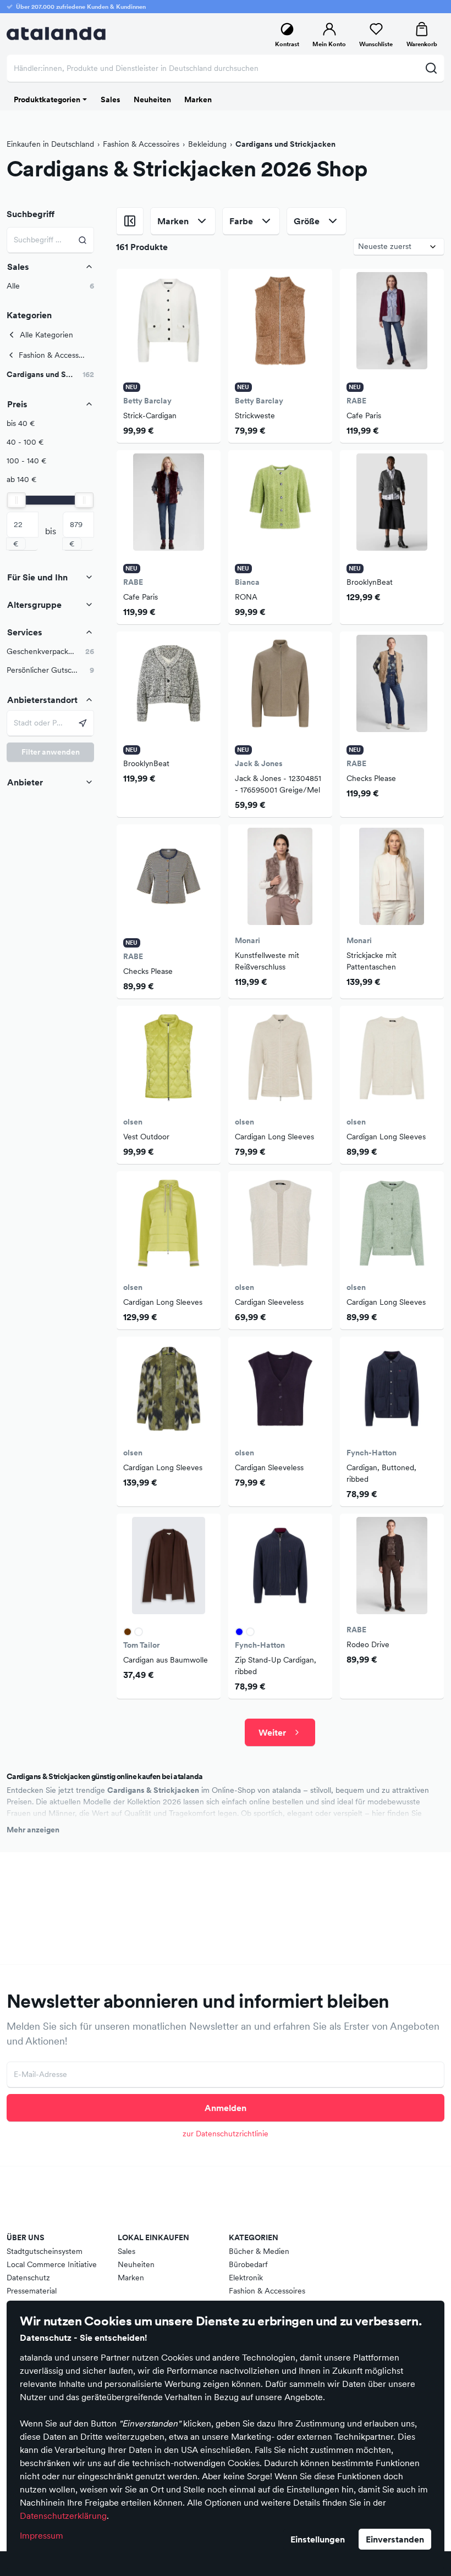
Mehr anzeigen (33, 1830)
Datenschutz (28, 2278)
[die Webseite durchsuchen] (431, 68)
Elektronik (246, 2278)
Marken (131, 2278)
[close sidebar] (130, 221)
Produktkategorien (47, 99)
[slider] (16, 500)
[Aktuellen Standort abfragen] (83, 723)
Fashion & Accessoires (141, 144)
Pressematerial (32, 2291)
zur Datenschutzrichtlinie (226, 2134)
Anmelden (226, 2108)
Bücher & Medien (259, 2251)
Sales (127, 2251)
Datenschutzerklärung (63, 2516)
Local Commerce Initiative (52, 2264)
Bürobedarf (248, 2264)
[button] (50, 375)
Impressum (42, 2535)
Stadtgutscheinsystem (45, 2251)
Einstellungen (318, 2539)
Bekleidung (207, 144)
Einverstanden (395, 2539)
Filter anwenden (51, 752)
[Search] (83, 240)
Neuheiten (136, 2264)
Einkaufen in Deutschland (50, 144)
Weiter (272, 1732)
